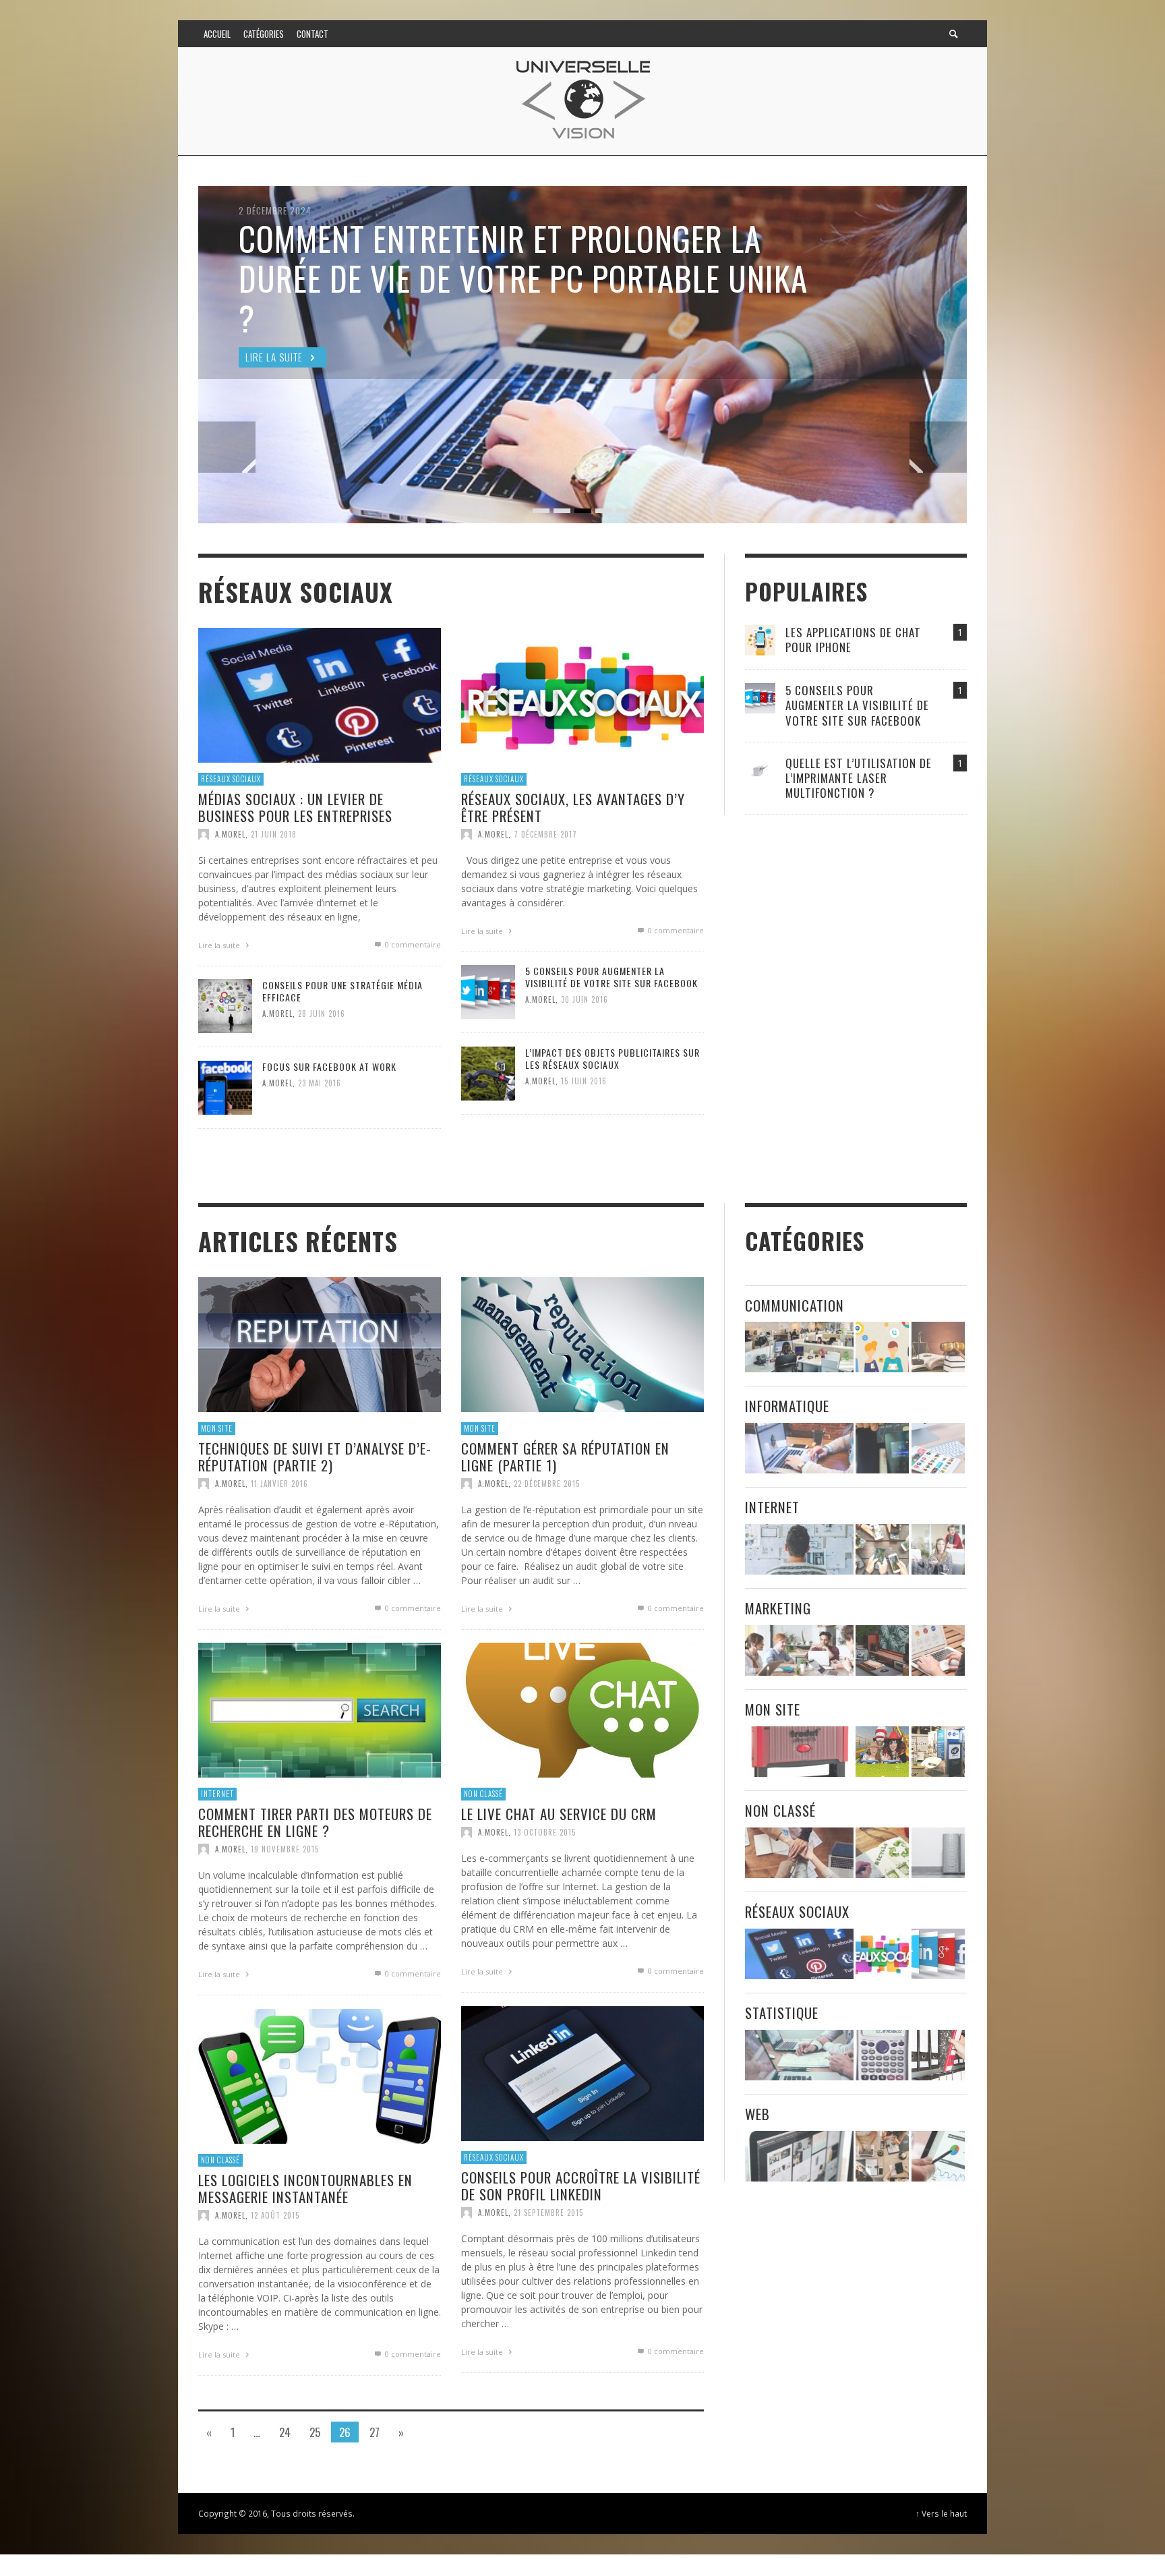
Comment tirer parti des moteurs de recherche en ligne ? (315, 1822)
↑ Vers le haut (941, 2513)
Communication (795, 1305)
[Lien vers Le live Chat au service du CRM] (582, 1709)
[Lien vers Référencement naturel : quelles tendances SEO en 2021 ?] (938, 2156)
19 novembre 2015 (285, 1849)
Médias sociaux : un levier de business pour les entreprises (295, 807)
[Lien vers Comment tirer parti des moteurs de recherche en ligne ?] (320, 1709)
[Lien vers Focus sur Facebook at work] (225, 1086)
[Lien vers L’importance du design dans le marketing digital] (938, 1650)
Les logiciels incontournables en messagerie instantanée (305, 2188)
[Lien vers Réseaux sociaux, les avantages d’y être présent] (582, 694)
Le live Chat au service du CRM (559, 1814)
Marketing (778, 1608)
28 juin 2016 (322, 1014)
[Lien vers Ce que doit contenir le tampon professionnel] (799, 1752)
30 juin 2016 (585, 999)
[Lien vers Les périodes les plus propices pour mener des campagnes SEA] (882, 2156)
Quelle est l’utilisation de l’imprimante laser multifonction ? (859, 778)
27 (375, 2432)
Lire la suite (220, 944)
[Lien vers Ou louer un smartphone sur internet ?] (882, 1549)
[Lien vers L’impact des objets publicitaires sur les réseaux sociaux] (488, 1072)
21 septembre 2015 (548, 2213)
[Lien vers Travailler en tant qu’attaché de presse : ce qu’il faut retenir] (938, 1549)
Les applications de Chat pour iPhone (853, 640)
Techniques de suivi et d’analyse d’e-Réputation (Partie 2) (315, 1457)
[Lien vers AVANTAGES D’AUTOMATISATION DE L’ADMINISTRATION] (799, 1348)
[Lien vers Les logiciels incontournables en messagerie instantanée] (320, 2075)
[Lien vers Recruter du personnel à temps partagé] (799, 2055)
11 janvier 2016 (279, 1484)
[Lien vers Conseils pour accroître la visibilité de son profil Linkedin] (582, 2073)
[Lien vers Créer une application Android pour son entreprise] (938, 1449)
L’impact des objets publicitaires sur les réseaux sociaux (613, 1058)
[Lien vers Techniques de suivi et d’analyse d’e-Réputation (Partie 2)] (320, 1344)
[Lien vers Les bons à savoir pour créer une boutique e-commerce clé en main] (799, 2156)
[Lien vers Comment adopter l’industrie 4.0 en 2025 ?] (799, 1650)
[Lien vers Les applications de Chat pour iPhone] (760, 640)
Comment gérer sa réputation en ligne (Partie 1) (565, 1457)
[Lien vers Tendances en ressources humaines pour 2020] (882, 1348)
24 (285, 2432)
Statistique (782, 2013)
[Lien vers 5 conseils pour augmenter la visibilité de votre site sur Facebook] (488, 990)
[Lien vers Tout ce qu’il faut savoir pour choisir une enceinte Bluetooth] (938, 1853)
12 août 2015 (275, 2215)
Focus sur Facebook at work (329, 1066)
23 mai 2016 (320, 1083)
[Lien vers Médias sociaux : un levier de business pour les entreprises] (320, 694)
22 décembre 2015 (547, 1484)
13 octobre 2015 (545, 1832)
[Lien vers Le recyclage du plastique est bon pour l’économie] (882, 1853)
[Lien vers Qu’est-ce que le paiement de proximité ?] (882, 1449)
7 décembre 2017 (545, 833)
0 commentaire (412, 944)
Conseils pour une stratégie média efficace (342, 991)
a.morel (230, 833)
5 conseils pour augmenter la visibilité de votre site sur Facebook (611, 977)
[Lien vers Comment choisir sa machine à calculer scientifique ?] (882, 2055)
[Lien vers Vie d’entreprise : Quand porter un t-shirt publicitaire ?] (882, 1650)
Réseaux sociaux (231, 779)
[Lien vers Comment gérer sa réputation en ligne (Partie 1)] (582, 1344)
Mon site (217, 1428)
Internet (217, 1794)
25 (315, 2432)
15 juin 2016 (584, 1081)
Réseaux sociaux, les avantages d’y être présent (573, 807)
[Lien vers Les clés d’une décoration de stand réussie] (938, 1752)
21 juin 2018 (274, 833)
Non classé (483, 1794)
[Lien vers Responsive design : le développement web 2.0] (799, 1549)
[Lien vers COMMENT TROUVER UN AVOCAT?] (938, 1348)
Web (757, 2114)
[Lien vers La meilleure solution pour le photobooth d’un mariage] (882, 1752)
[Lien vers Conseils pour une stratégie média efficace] (225, 1004)
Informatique (787, 1406)
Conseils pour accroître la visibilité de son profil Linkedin (581, 2186)
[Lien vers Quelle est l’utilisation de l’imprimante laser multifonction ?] (760, 770)
